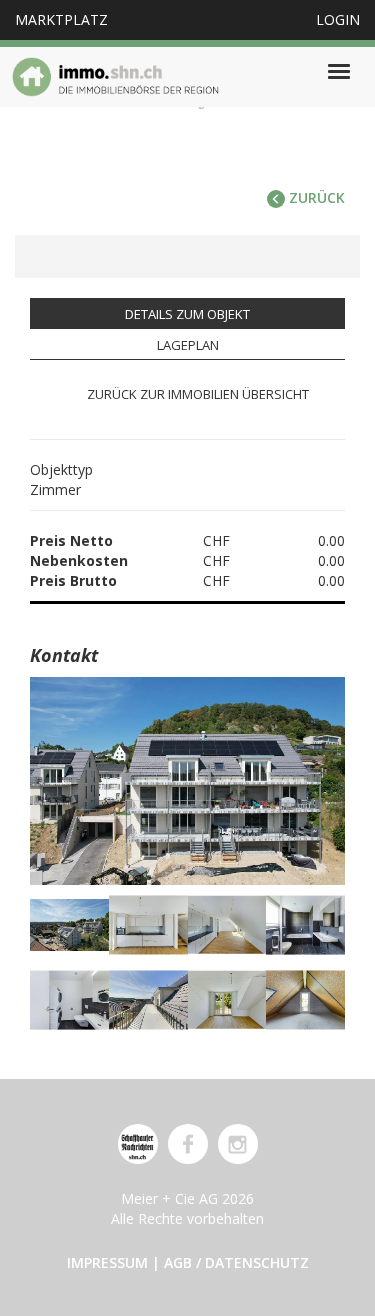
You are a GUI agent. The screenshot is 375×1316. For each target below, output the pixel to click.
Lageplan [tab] (188, 345)
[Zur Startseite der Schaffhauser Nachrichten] (138, 1144)
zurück (315, 197)
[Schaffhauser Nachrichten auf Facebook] (188, 1144)
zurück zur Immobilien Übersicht (198, 394)
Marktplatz (61, 19)
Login (338, 19)
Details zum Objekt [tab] (187, 314)
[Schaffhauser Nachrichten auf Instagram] (238, 1144)
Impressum (107, 1262)
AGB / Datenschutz (236, 1262)
